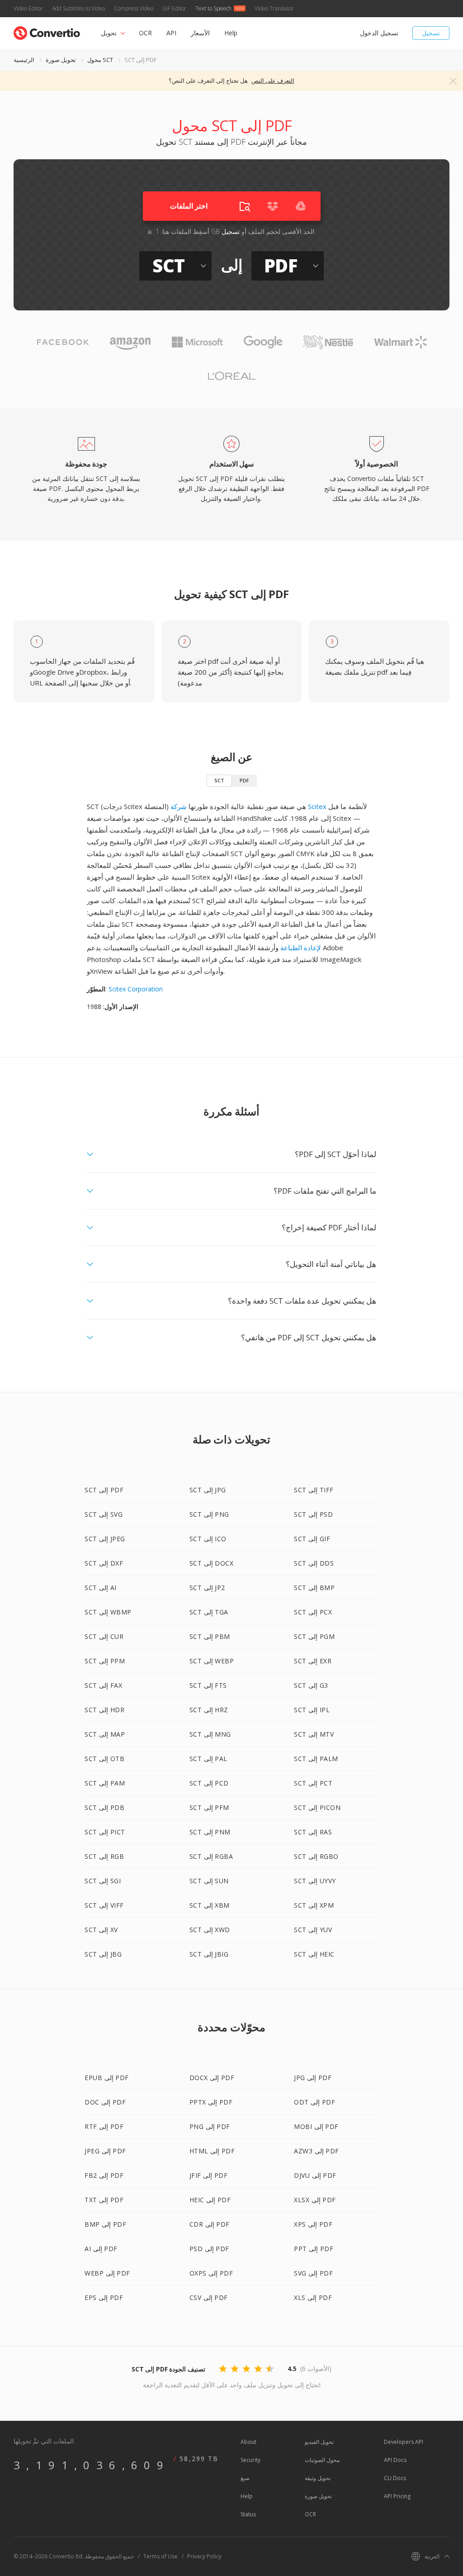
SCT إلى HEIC (314, 1954)
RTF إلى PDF (104, 2126)
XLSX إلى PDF (315, 2200)
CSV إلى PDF (209, 2297)
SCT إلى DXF (104, 1563)
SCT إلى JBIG (209, 1954)
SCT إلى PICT (105, 1832)
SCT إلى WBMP (108, 1612)
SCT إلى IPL (312, 1710)
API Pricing (397, 2496)
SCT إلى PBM (210, 1636)
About (248, 2442)
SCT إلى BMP (314, 1588)
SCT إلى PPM (105, 1661)
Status (248, 2514)
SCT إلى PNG (209, 1514)
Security (250, 2460)
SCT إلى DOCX (212, 1563)
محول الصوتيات (322, 2460)
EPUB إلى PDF (107, 2078)
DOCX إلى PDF (212, 2078)
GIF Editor (174, 8)
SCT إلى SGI (103, 1881)
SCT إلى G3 (311, 1685)
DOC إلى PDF (105, 2102)
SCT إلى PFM (209, 1807)
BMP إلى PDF (105, 2224)
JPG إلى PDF (313, 2078)
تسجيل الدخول (379, 33)
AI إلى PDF (101, 2249)
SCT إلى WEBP (212, 1661)
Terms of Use (161, 2556)
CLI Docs (395, 2478)
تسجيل (431, 33)
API (171, 33)
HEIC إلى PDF (210, 2200)
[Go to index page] (47, 31)
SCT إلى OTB (104, 1759)
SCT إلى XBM (210, 1905)
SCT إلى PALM (316, 1759)
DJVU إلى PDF (315, 2175)
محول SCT (100, 60)
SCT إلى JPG (208, 1490)
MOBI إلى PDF (316, 2126)
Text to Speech (213, 8)
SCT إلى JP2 (207, 1588)
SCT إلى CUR (104, 1636)
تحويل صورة (61, 60)
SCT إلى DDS (314, 1563)
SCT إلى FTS (208, 1685)
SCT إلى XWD (210, 1930)
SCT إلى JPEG (105, 1539)
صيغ (245, 2478)
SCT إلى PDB (104, 1807)
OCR (145, 33)
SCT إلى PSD (313, 1514)
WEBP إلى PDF (107, 2273)
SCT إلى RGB (104, 1856)
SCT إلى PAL (208, 1759)
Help (231, 33)
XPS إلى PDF (313, 2224)
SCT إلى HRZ (209, 1710)
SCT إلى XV (101, 1930)
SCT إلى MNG (210, 1734)
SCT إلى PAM (105, 1783)
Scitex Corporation (136, 989)
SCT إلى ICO (208, 1539)
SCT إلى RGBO (316, 1856)
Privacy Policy (204, 2556)
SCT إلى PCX (313, 1612)
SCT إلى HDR (104, 1710)
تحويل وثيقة (318, 2478)
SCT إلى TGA (209, 1612)
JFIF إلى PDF (209, 2175)
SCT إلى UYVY (315, 1881)
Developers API (404, 2442)
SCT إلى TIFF (314, 1490)
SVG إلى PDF (313, 2273)
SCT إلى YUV (313, 1930)
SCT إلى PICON (317, 1807)
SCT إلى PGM (314, 1636)
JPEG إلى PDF (105, 2151)
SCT (219, 780)
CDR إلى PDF (210, 2224)
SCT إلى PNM (210, 1832)
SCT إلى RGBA (211, 1856)
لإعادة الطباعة (301, 948)
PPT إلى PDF (314, 2249)
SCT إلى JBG (103, 1954)
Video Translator (274, 8)
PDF (244, 780)
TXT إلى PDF (104, 2200)
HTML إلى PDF (212, 2151)
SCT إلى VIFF (104, 1905)
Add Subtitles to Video (78, 8)
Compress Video (134, 8)
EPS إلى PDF (104, 2297)
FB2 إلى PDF (104, 2175)
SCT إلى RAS (313, 1832)
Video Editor (28, 8)
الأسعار (200, 33)
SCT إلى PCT (313, 1783)
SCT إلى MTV (314, 1734)
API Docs (395, 2460)
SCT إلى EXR (313, 1661)
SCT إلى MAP (105, 1734)
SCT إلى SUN (209, 1881)
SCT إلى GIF (312, 1539)
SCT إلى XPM (314, 1905)
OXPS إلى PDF (211, 2273)
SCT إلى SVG (104, 1514)
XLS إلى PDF (313, 2297)
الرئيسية (24, 60)
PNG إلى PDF (210, 2126)
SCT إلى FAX (103, 1685)
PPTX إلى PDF (211, 2102)
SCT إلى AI (101, 1588)
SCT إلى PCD (209, 1783)
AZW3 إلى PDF (317, 2151)
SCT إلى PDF (104, 1490)
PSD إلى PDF (209, 2249)
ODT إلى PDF (314, 2102)
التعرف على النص (273, 81)
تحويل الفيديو (319, 2442)
